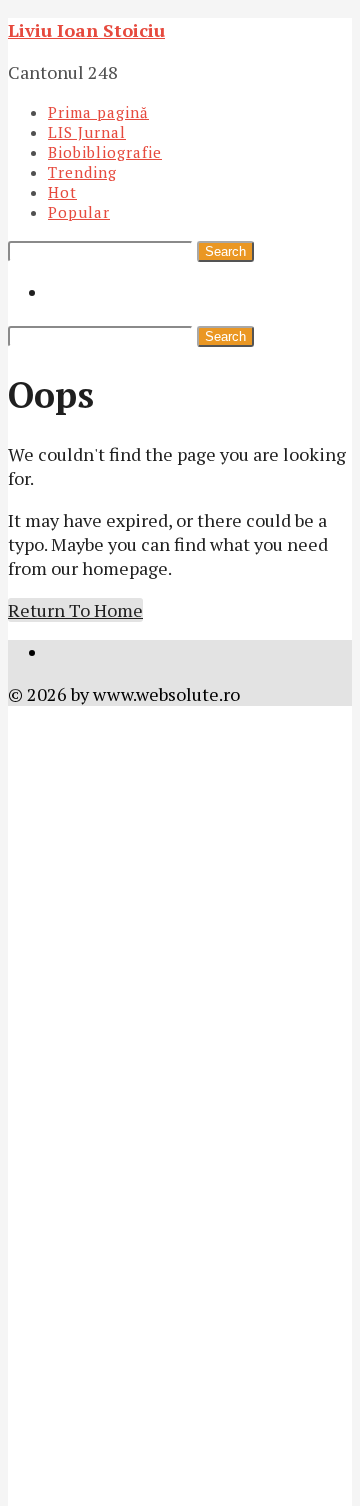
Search (225, 251)
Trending (82, 172)
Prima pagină (98, 112)
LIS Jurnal (87, 132)
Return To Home (75, 610)
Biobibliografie (105, 152)
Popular (79, 212)
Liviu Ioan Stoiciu (86, 30)
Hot (62, 192)
